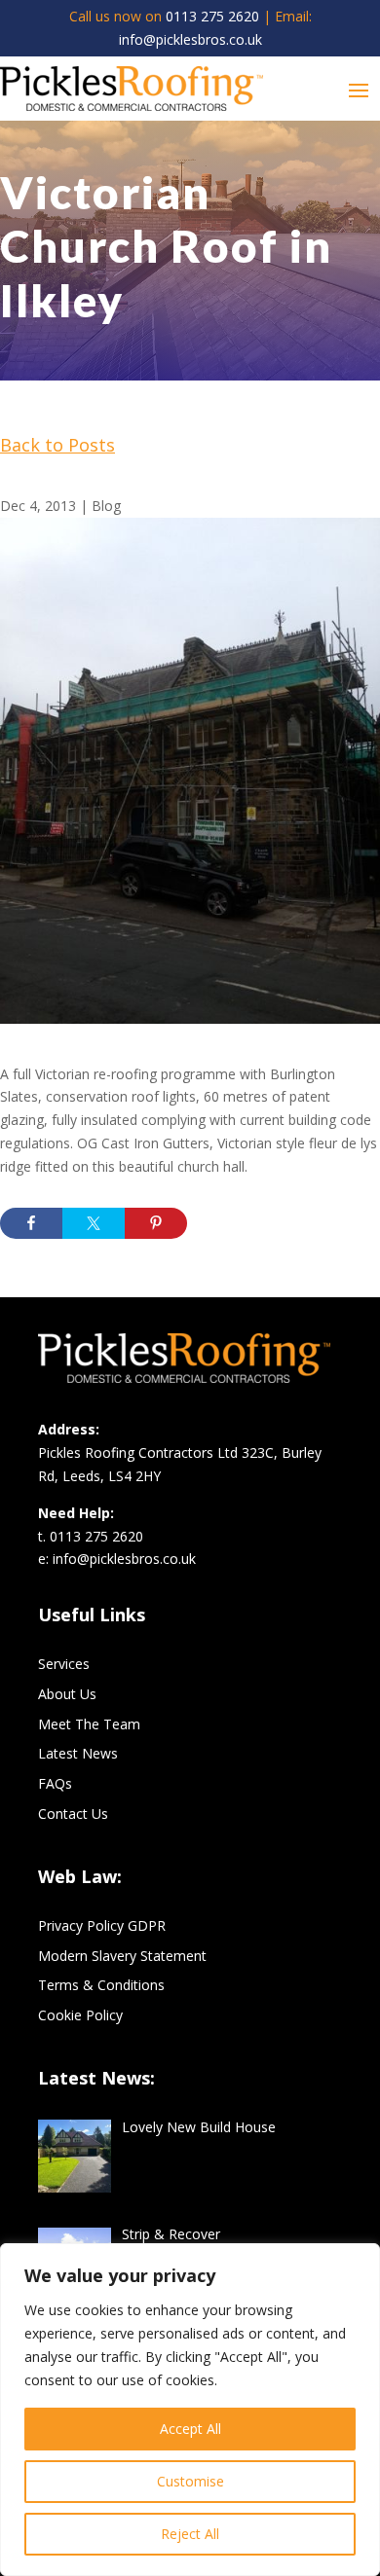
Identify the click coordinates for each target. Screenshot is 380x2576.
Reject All (190, 2534)
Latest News (78, 1753)
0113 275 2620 (212, 16)
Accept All (190, 2429)
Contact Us (73, 1814)
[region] (190, 2410)
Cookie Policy (80, 2015)
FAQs (55, 1783)
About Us (67, 1694)
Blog (106, 506)
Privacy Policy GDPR (102, 1925)
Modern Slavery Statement (122, 1956)
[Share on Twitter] (94, 1223)
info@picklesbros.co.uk (190, 39)
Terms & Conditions (101, 1985)
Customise (190, 2481)
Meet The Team (89, 1724)
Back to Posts (57, 445)
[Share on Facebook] (31, 1223)
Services (64, 1664)
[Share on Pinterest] (156, 1223)
